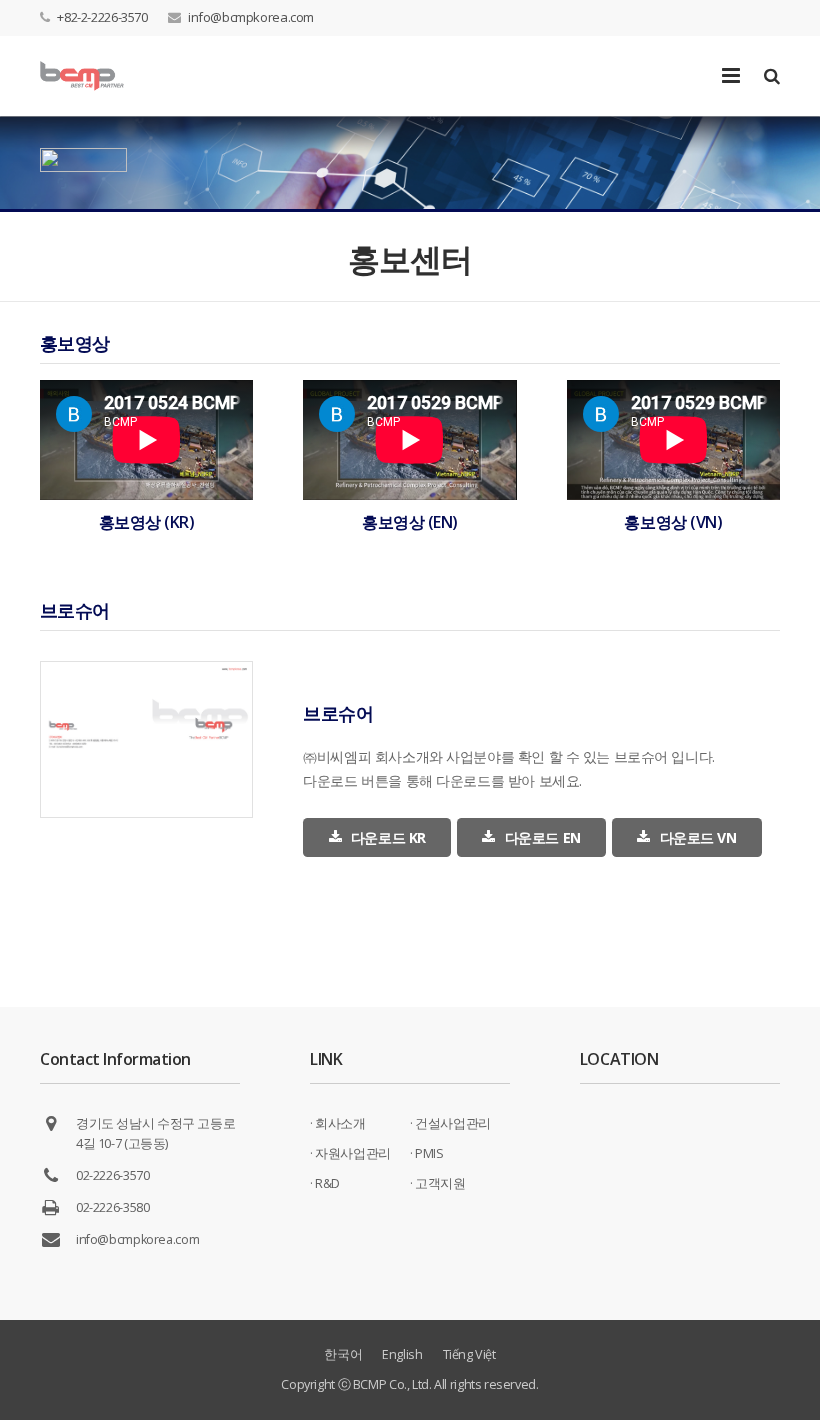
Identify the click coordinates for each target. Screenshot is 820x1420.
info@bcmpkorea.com (251, 17)
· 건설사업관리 (450, 1123)
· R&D (325, 1183)
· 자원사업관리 (350, 1153)
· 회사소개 (338, 1123)
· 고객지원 (438, 1183)
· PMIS (427, 1153)
